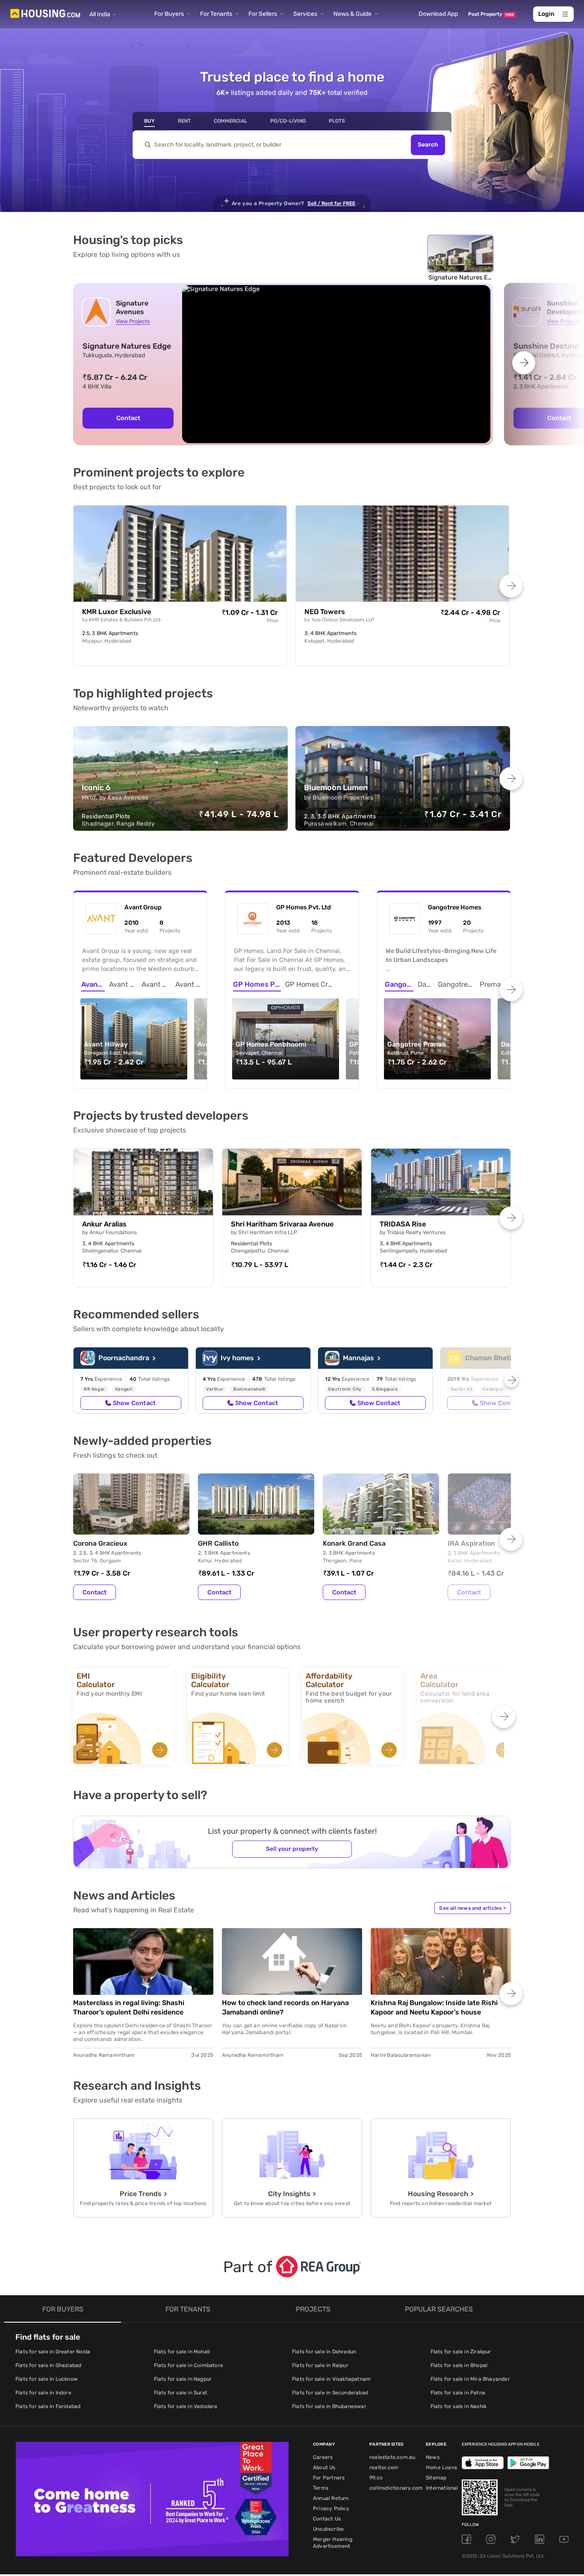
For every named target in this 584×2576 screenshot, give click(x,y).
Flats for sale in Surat (181, 2393)
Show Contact (134, 1403)
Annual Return (331, 2498)
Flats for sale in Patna (458, 2393)
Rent (184, 121)
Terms (321, 2488)
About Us (324, 2467)
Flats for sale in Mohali (182, 2352)
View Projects (133, 321)
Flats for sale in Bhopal (459, 2365)
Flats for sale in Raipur (320, 2365)
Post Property (491, 14)
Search (428, 145)
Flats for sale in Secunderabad (330, 2393)
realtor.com (384, 2467)
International (442, 2488)
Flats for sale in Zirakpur (461, 2352)
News (433, 2457)
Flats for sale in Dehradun (324, 2352)
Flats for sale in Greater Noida (53, 2352)
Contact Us (327, 2519)
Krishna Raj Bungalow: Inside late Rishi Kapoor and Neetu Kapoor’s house (434, 2007)
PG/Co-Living (288, 121)
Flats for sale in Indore (43, 2393)
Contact (128, 418)
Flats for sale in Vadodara (186, 2406)
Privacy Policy (331, 2508)
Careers (323, 2457)
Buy (149, 121)
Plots (337, 121)
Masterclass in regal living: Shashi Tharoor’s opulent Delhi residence (129, 2007)
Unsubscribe (328, 2529)
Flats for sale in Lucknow (47, 2379)
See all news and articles (472, 1908)
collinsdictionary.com (396, 2488)
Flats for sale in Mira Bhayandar (470, 2379)
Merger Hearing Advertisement (333, 2543)
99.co (376, 2478)
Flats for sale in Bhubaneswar (329, 2406)
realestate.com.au (392, 2457)
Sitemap (436, 2478)
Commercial (230, 121)
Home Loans (441, 2467)
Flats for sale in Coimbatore (189, 2365)
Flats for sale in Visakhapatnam (331, 2379)
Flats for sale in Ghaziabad (48, 2365)
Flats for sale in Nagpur (183, 2379)
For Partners (329, 2478)
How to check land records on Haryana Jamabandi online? (285, 2007)
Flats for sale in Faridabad (48, 2406)
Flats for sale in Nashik (459, 2406)
